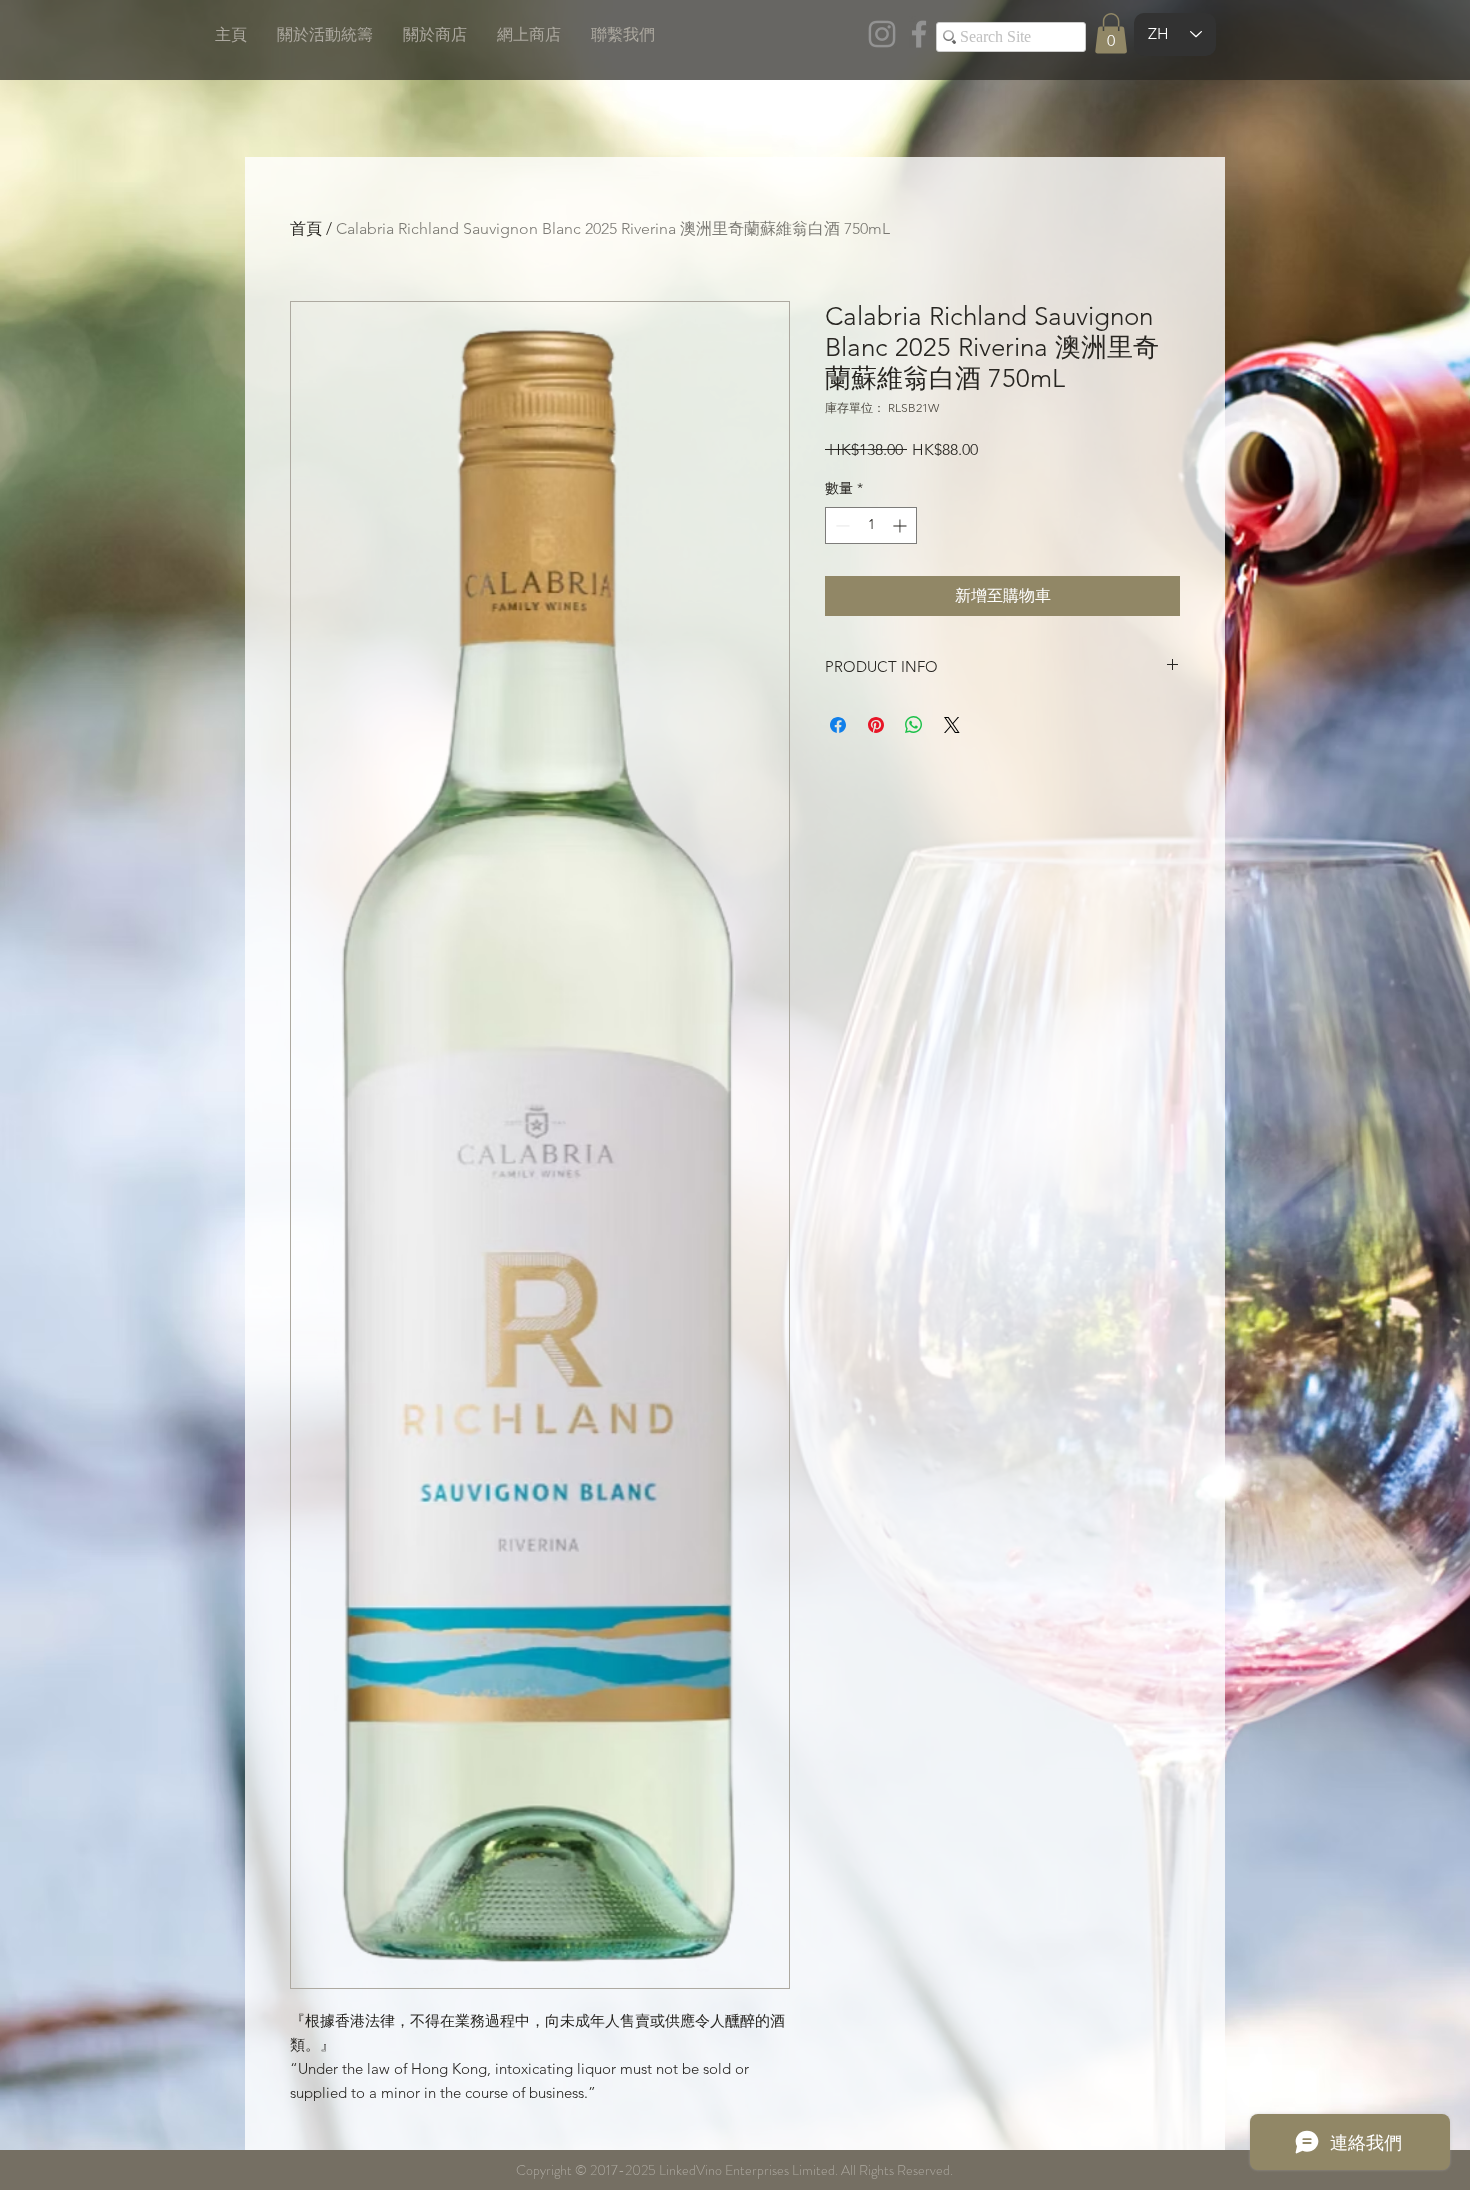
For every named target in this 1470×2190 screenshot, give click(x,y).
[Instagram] (882, 34)
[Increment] (901, 525)
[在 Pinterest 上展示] (876, 725)
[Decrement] (840, 525)
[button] (1111, 33)
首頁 (306, 228)
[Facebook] (919, 34)
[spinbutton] (871, 525)
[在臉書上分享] (838, 725)
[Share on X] (952, 725)
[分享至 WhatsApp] (914, 725)
